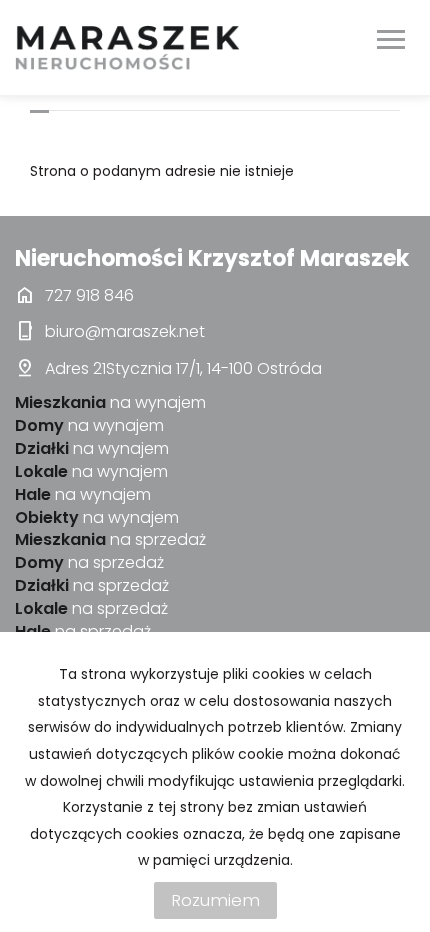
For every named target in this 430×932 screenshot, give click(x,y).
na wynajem (110, 403)
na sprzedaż (110, 540)
